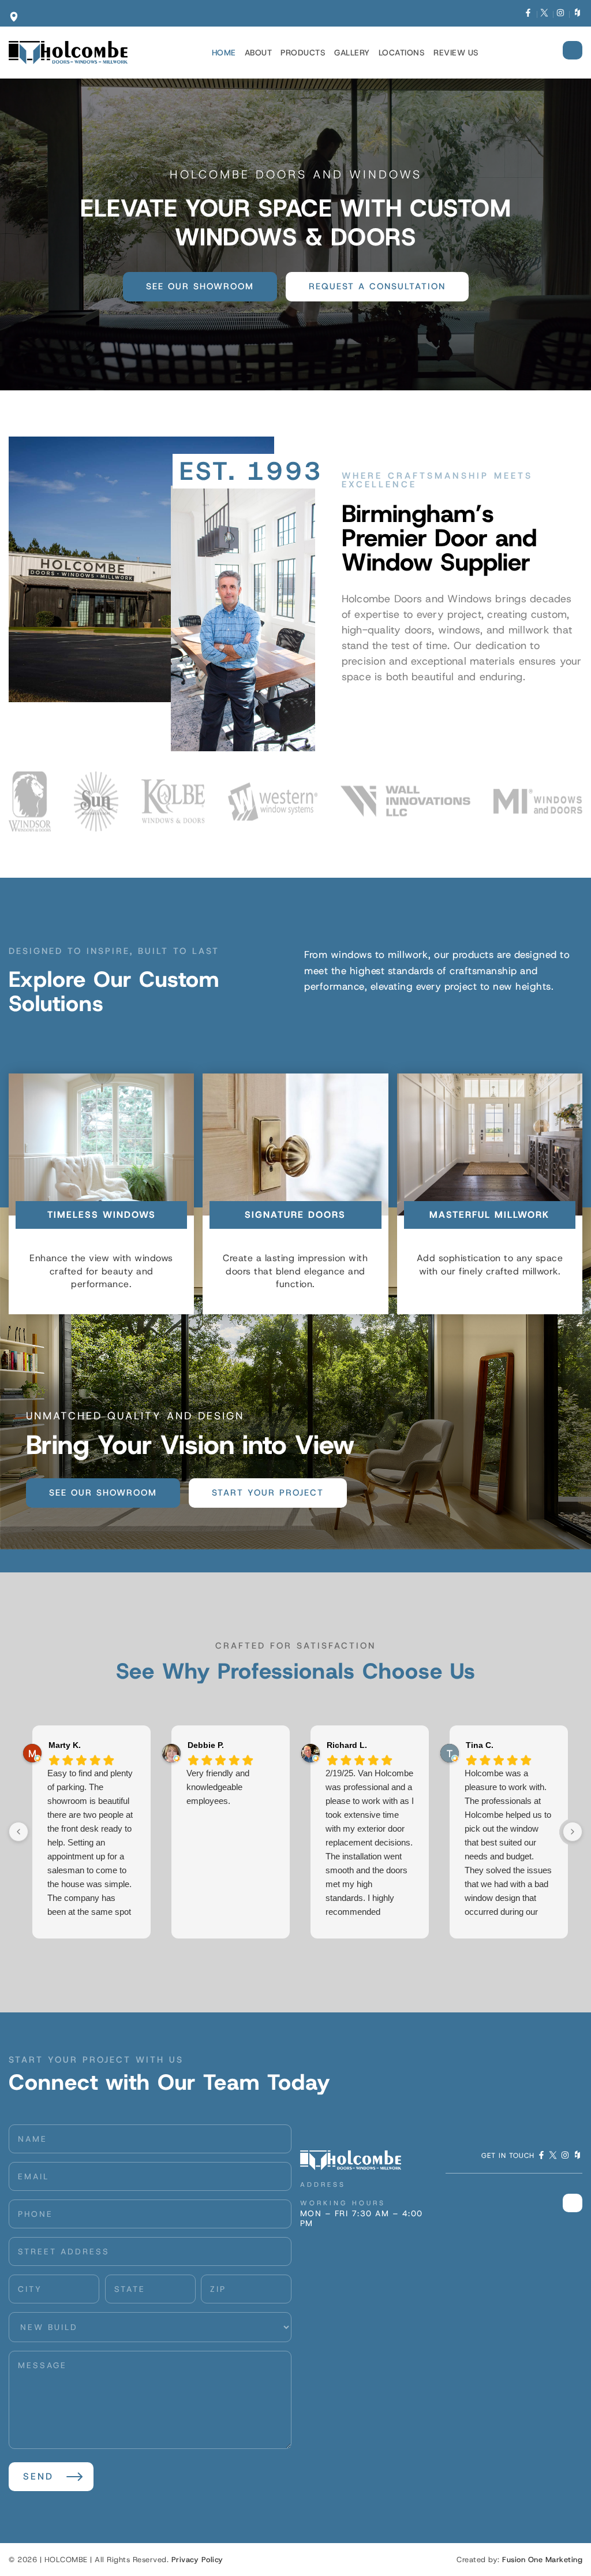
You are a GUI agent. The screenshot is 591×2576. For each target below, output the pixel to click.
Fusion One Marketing (542, 2560)
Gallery (352, 53)
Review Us (456, 53)
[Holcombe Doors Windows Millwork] (68, 53)
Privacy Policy (197, 2560)
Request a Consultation (377, 286)
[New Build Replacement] (150, 2327)
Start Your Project (268, 1493)
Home (224, 53)
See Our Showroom (200, 286)
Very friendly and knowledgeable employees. (218, 1787)
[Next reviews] (573, 1832)
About (259, 53)
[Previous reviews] (18, 1832)
